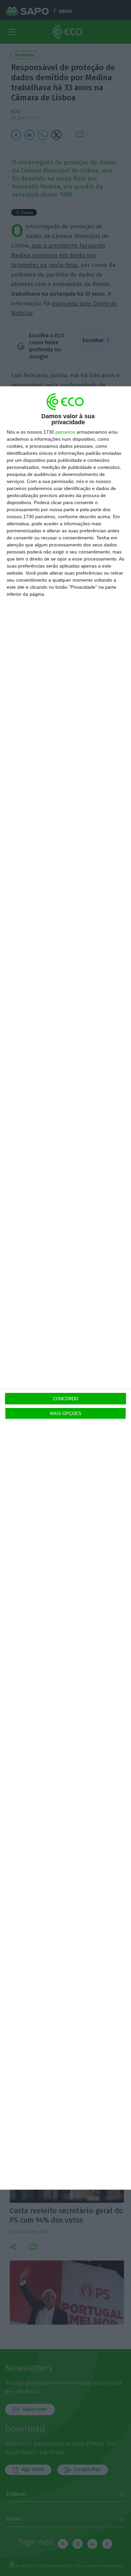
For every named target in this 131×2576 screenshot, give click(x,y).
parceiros (65, 432)
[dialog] (65, 1288)
